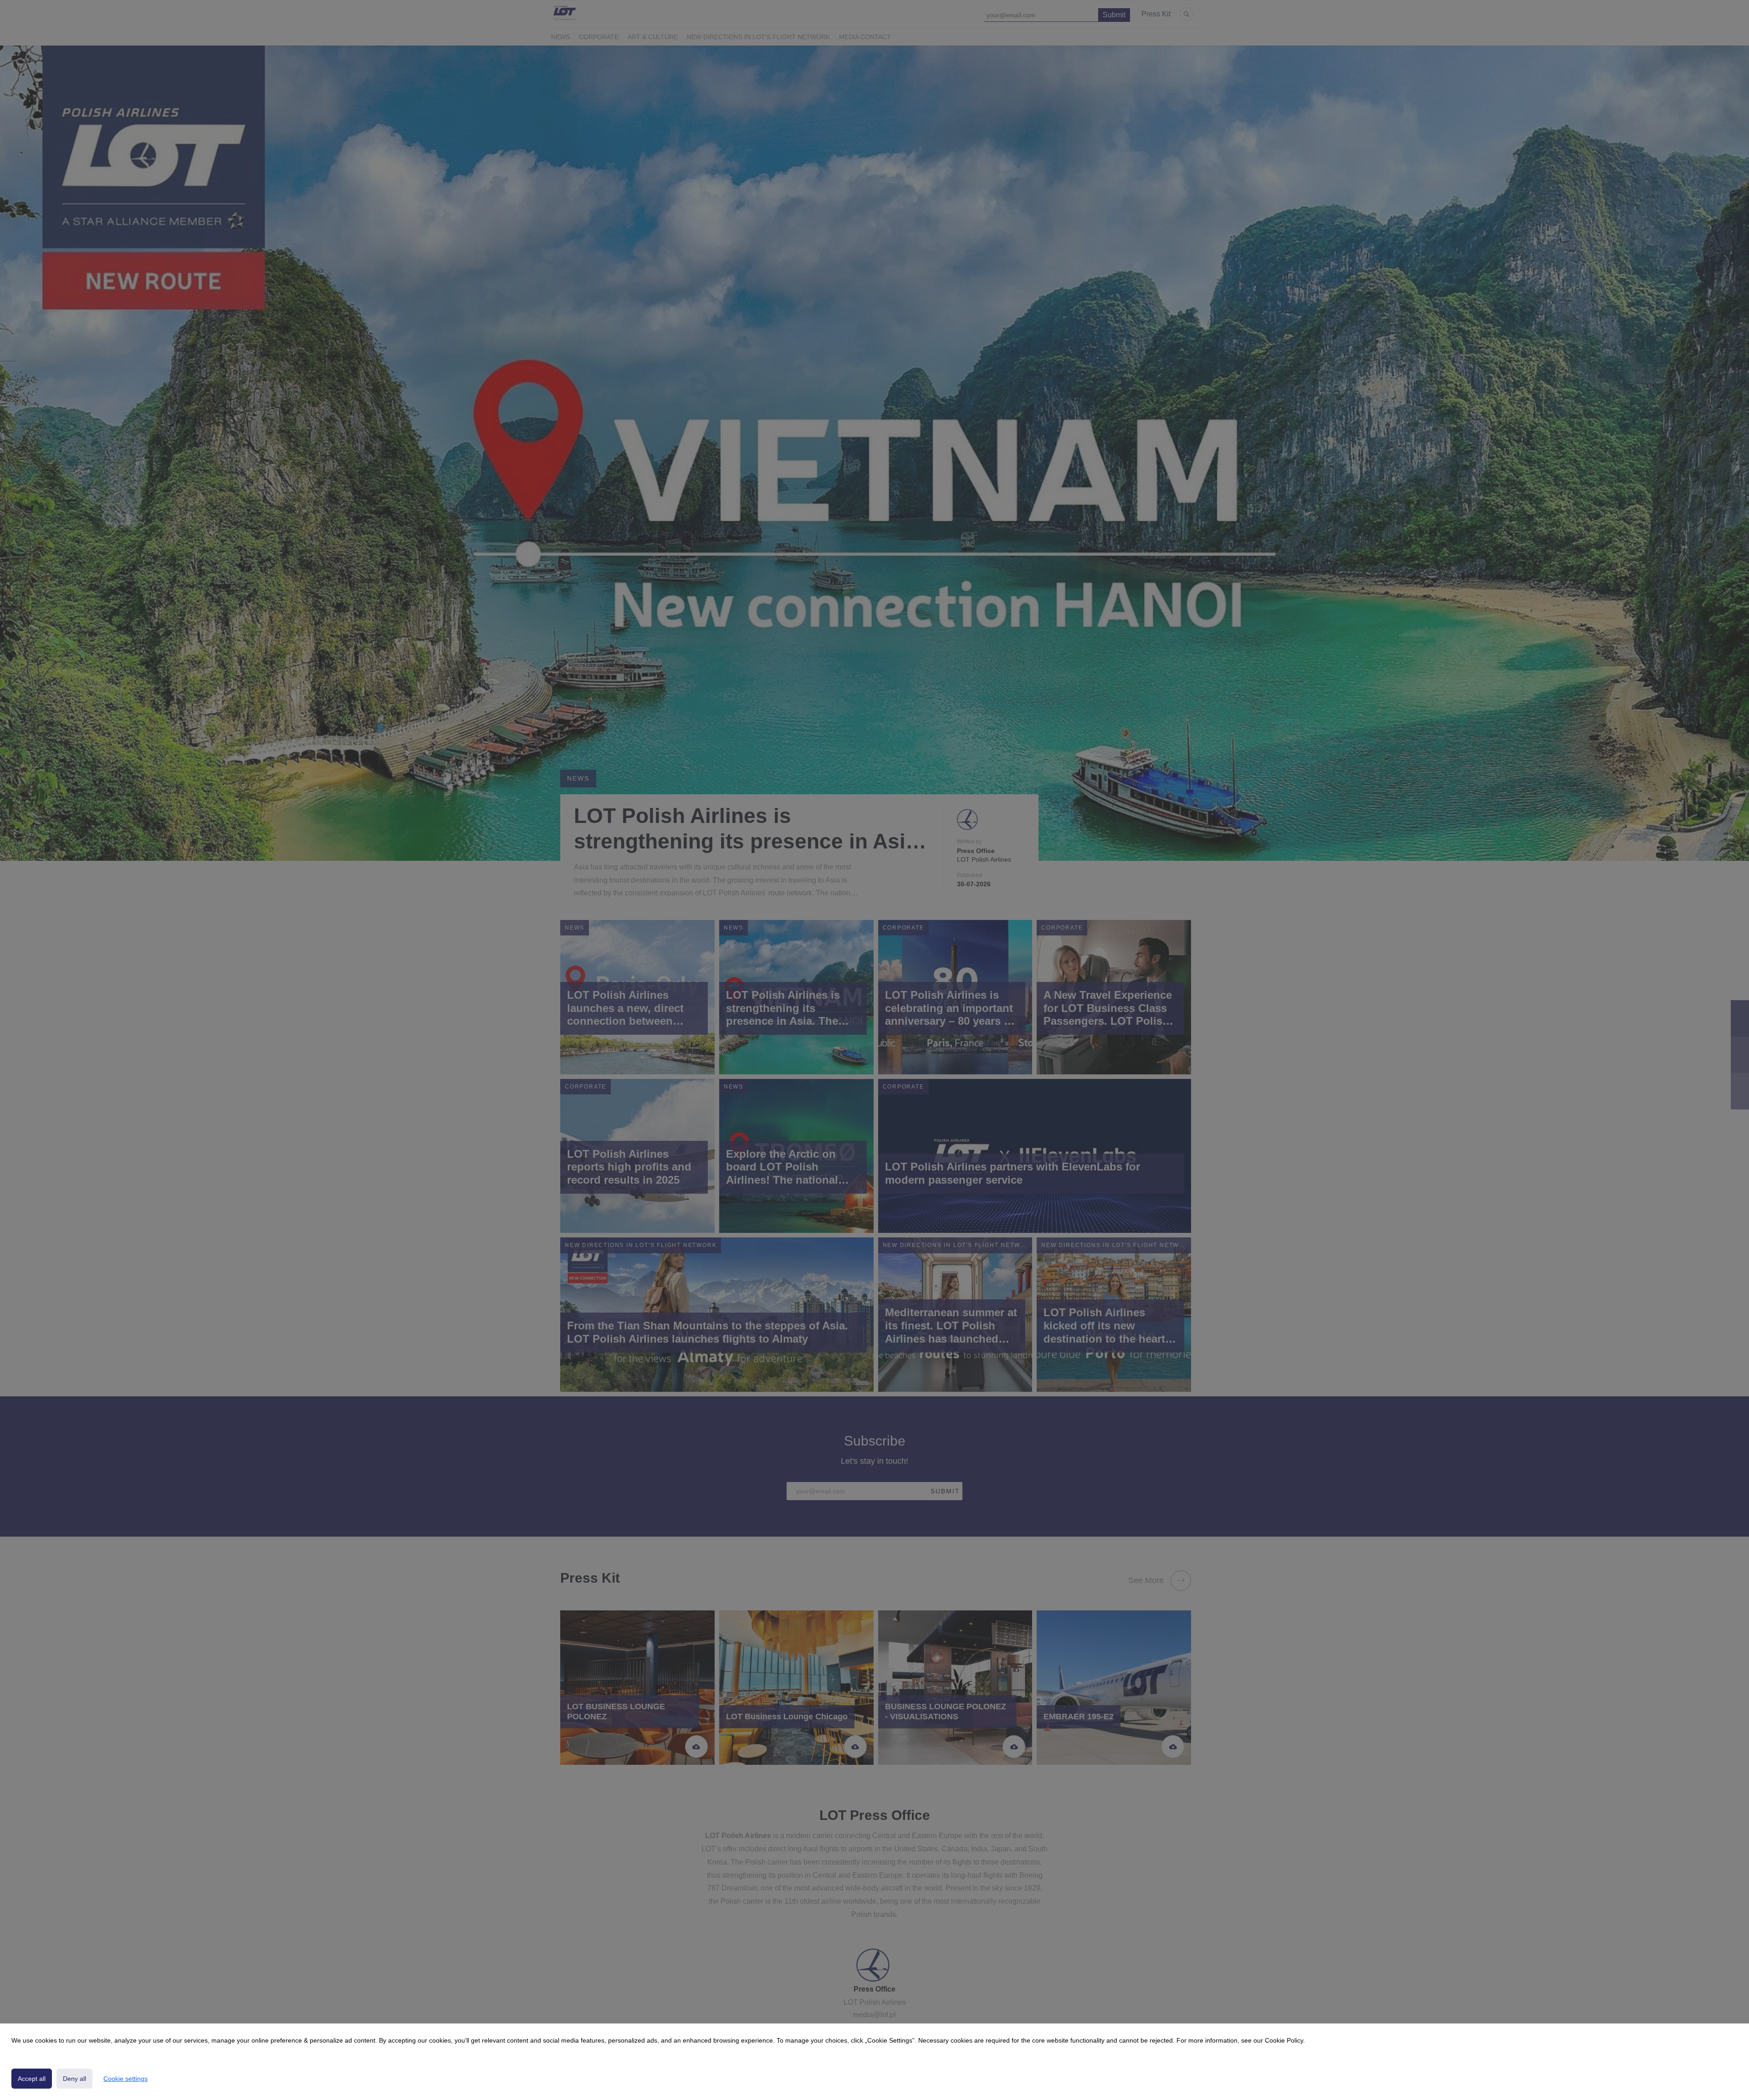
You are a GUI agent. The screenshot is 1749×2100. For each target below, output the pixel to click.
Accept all (32, 2079)
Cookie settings (125, 2079)
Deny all (74, 2079)
